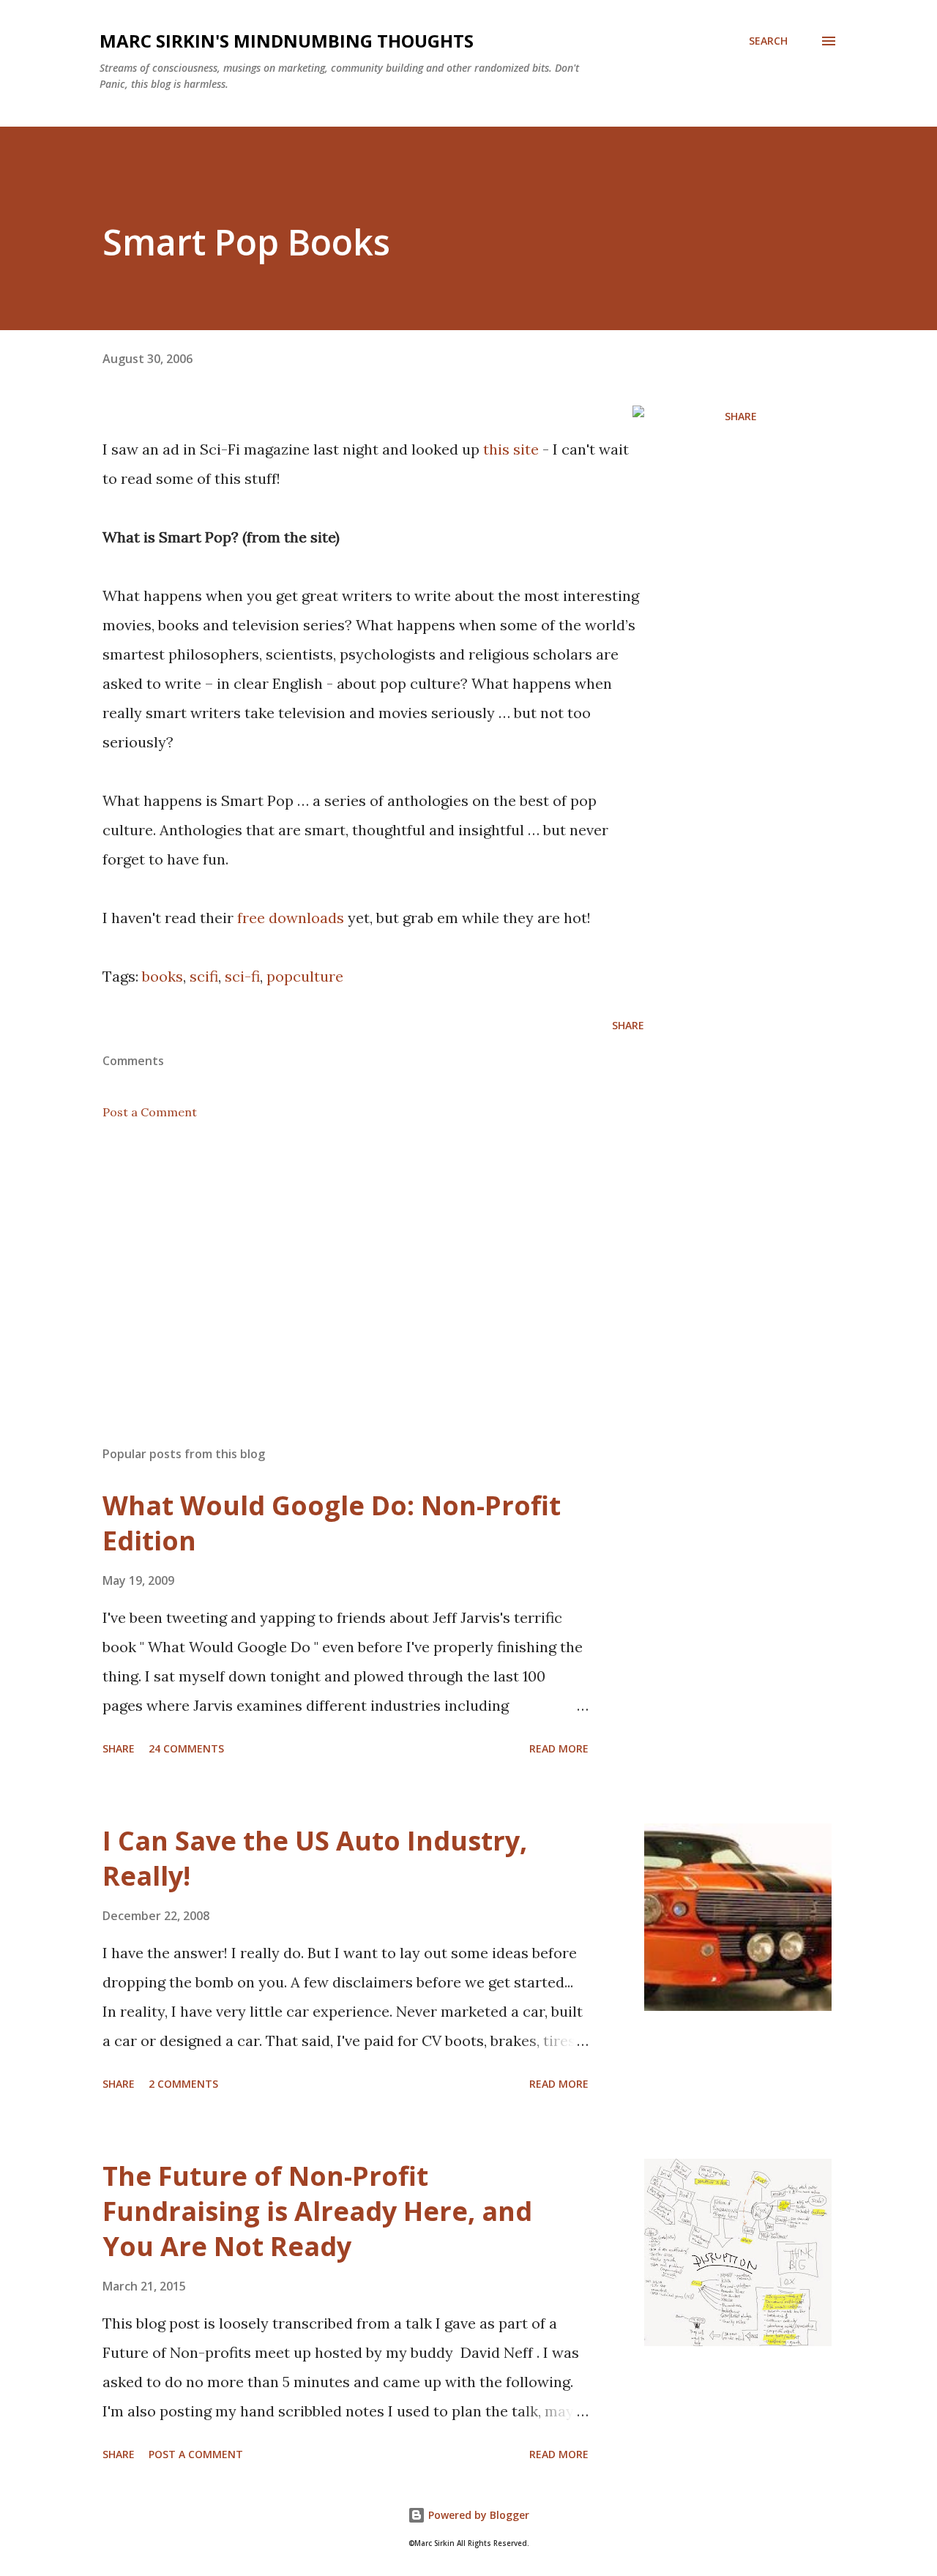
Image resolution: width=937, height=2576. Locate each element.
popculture (305, 976)
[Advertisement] (350, 1263)
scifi (204, 976)
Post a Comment (150, 1112)
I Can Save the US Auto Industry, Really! (315, 1858)
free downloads (291, 918)
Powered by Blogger (477, 2515)
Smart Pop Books (246, 242)
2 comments (183, 2084)
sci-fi (242, 976)
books (163, 976)
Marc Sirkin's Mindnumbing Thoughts (287, 41)
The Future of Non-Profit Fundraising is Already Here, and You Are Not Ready (317, 2211)
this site (511, 449)
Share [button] (741, 416)
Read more (559, 1748)
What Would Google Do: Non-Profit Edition (332, 1523)
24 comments (186, 1748)
